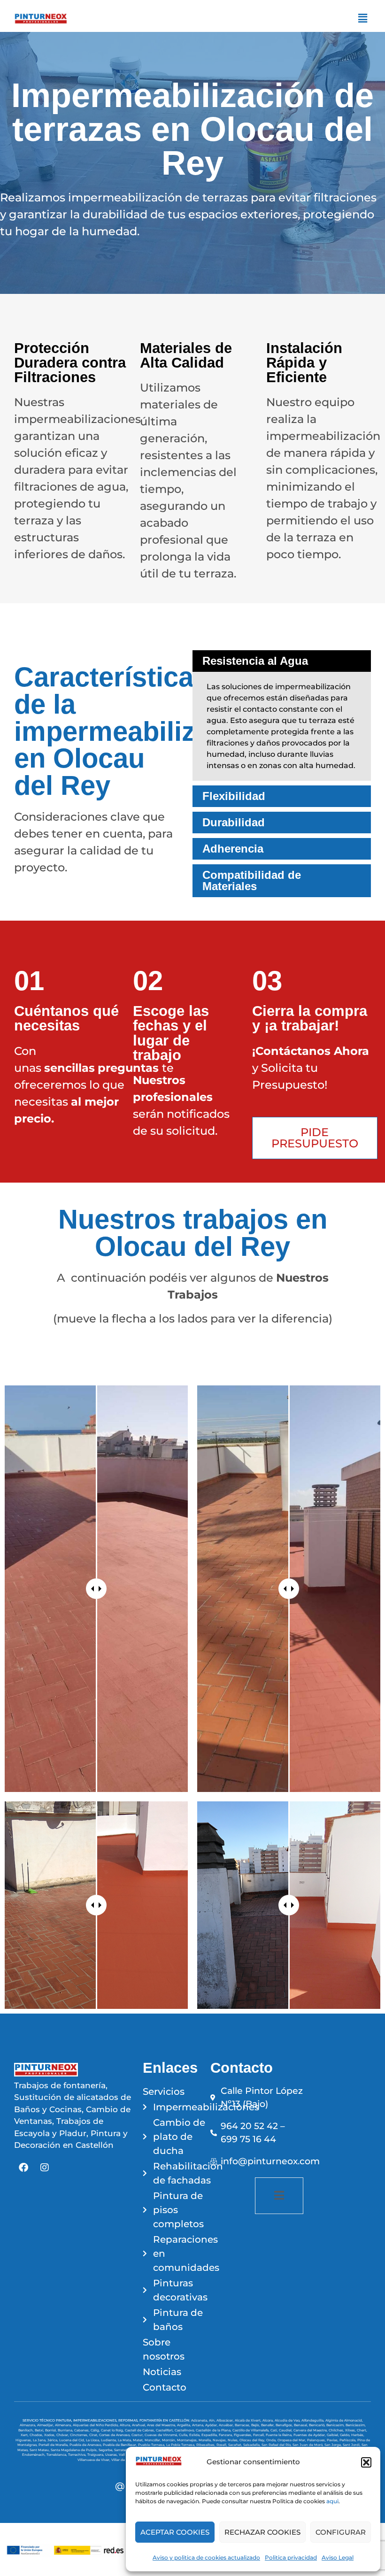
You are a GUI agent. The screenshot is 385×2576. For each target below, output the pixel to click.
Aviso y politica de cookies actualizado (206, 2557)
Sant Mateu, (40, 2450)
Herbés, (358, 2435)
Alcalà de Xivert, (249, 2420)
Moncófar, (153, 2440)
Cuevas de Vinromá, (162, 2435)
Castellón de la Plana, (214, 2430)
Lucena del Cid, (73, 2440)
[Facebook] (23, 2168)
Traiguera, (96, 2455)
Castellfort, (165, 2430)
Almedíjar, (46, 2425)
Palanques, (317, 2440)
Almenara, (64, 2425)
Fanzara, (226, 2435)
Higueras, (24, 2440)
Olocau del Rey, (253, 2440)
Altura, (126, 2425)
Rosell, (222, 2445)
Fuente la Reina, (280, 2435)
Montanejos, (188, 2440)
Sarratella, (123, 2450)
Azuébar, (227, 2425)
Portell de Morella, (54, 2445)
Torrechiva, (78, 2455)
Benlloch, (27, 2430)
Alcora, (269, 2420)
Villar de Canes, (125, 2460)
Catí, (275, 2430)
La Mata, (125, 2440)
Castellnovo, (185, 2430)
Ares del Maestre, (162, 2425)
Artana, (199, 2425)
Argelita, (185, 2425)
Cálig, (96, 2430)
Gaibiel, (333, 2435)
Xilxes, (351, 2430)
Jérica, (53, 2440)
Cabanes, (82, 2430)
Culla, (184, 2435)
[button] (366, 2462)
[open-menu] (279, 2196)
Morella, (206, 2440)
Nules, (234, 2440)
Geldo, (346, 2435)
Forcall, (259, 2435)
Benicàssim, (356, 2425)
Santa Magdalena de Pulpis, (75, 2450)
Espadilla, (210, 2435)
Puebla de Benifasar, (120, 2445)
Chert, (362, 2430)
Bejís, (256, 2425)
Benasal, (301, 2425)
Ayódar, (212, 2425)
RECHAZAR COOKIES (262, 2532)
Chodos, (37, 2435)
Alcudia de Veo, (288, 2420)
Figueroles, (243, 2435)
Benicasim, (336, 2425)
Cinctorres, (80, 2435)
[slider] (96, 1589)
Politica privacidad (291, 2557)
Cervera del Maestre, (311, 2430)
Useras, (112, 2455)
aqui (332, 2501)
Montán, (169, 2440)
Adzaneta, (200, 2420)
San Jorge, (334, 2445)
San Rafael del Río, (277, 2445)
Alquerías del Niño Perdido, (96, 2425)
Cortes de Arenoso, (115, 2435)
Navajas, (220, 2440)
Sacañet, (236, 2445)
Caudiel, (286, 2430)
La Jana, (40, 2440)
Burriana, (66, 2430)
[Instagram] (45, 2168)
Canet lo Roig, (113, 2430)
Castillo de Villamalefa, (251, 2430)
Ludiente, (109, 2440)
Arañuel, (139, 2425)
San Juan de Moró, (308, 2445)
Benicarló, (318, 2425)
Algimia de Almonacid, (344, 2420)
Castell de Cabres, (140, 2430)
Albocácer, (226, 2420)
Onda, (272, 2440)
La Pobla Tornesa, (181, 2445)
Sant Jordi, (352, 2445)
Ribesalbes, (206, 2445)
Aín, (213, 2420)
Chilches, (337, 2430)
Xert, (25, 2435)
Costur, (138, 2435)
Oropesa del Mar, (292, 2440)
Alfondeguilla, (313, 2420)
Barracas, (243, 2425)
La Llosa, (93, 2440)
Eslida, (195, 2435)
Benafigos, (285, 2425)
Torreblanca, (57, 2455)
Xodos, (50, 2435)
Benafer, (268, 2425)
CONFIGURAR (341, 2532)
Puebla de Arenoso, (86, 2445)
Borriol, (51, 2430)
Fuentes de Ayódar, (310, 2435)
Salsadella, (252, 2445)
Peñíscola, (348, 2440)
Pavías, (333, 2440)
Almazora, (28, 2425)
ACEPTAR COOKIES (175, 2532)
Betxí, (40, 2430)
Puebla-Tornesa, (152, 2445)
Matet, (139, 2440)
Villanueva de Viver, (94, 2460)
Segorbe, (106, 2450)
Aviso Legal (338, 2557)
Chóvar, (63, 2435)
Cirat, (94, 2435)
